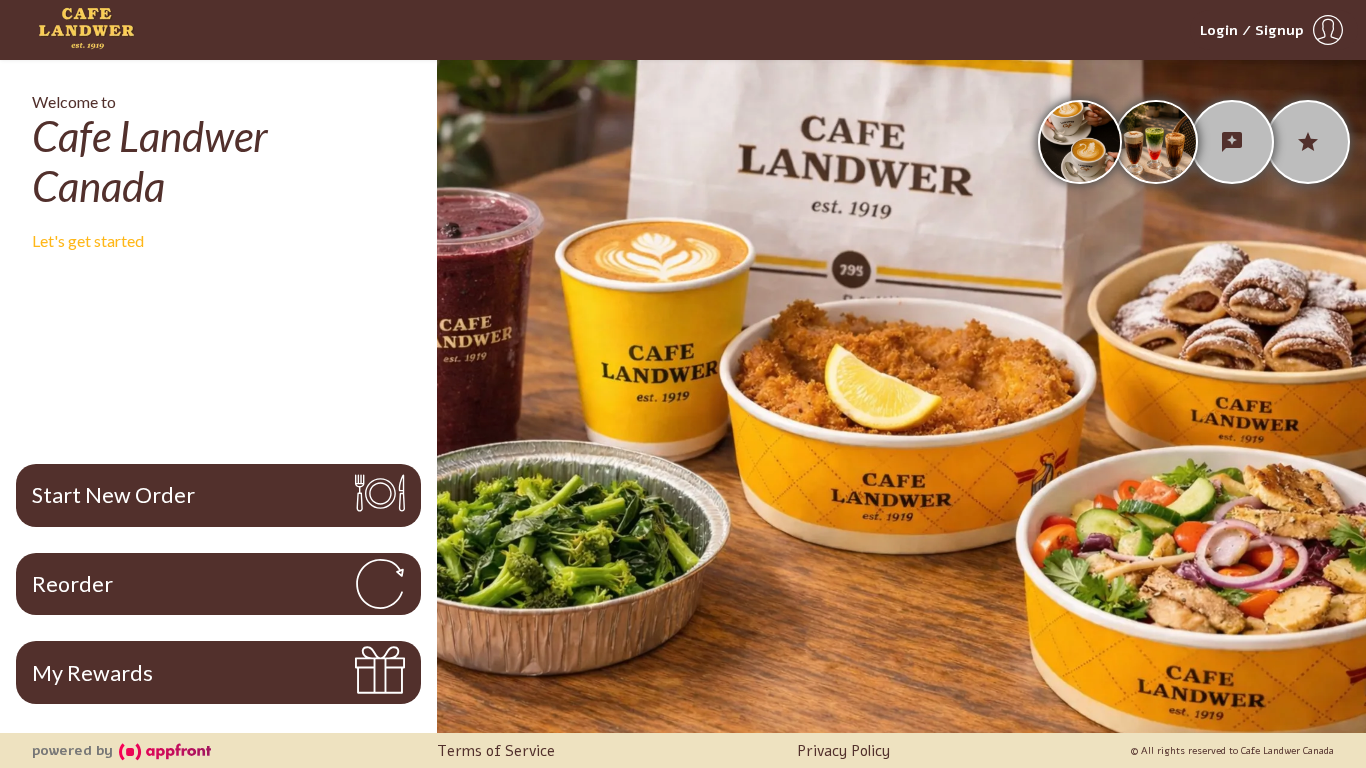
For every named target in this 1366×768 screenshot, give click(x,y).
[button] (1274, 30)
